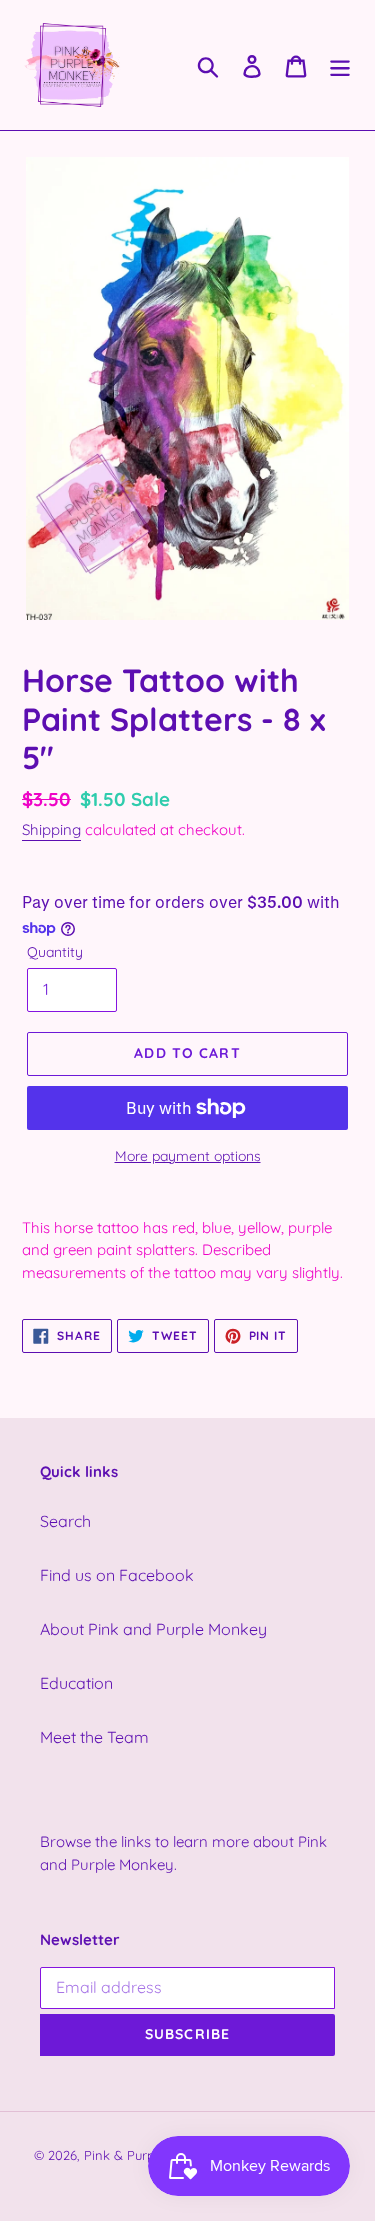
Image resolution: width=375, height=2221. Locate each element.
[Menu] (340, 64)
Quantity (55, 952)
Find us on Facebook (117, 1575)
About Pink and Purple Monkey (153, 1629)
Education (76, 1683)
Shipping (51, 829)
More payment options (188, 1156)
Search (65, 1521)
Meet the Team (94, 1737)
